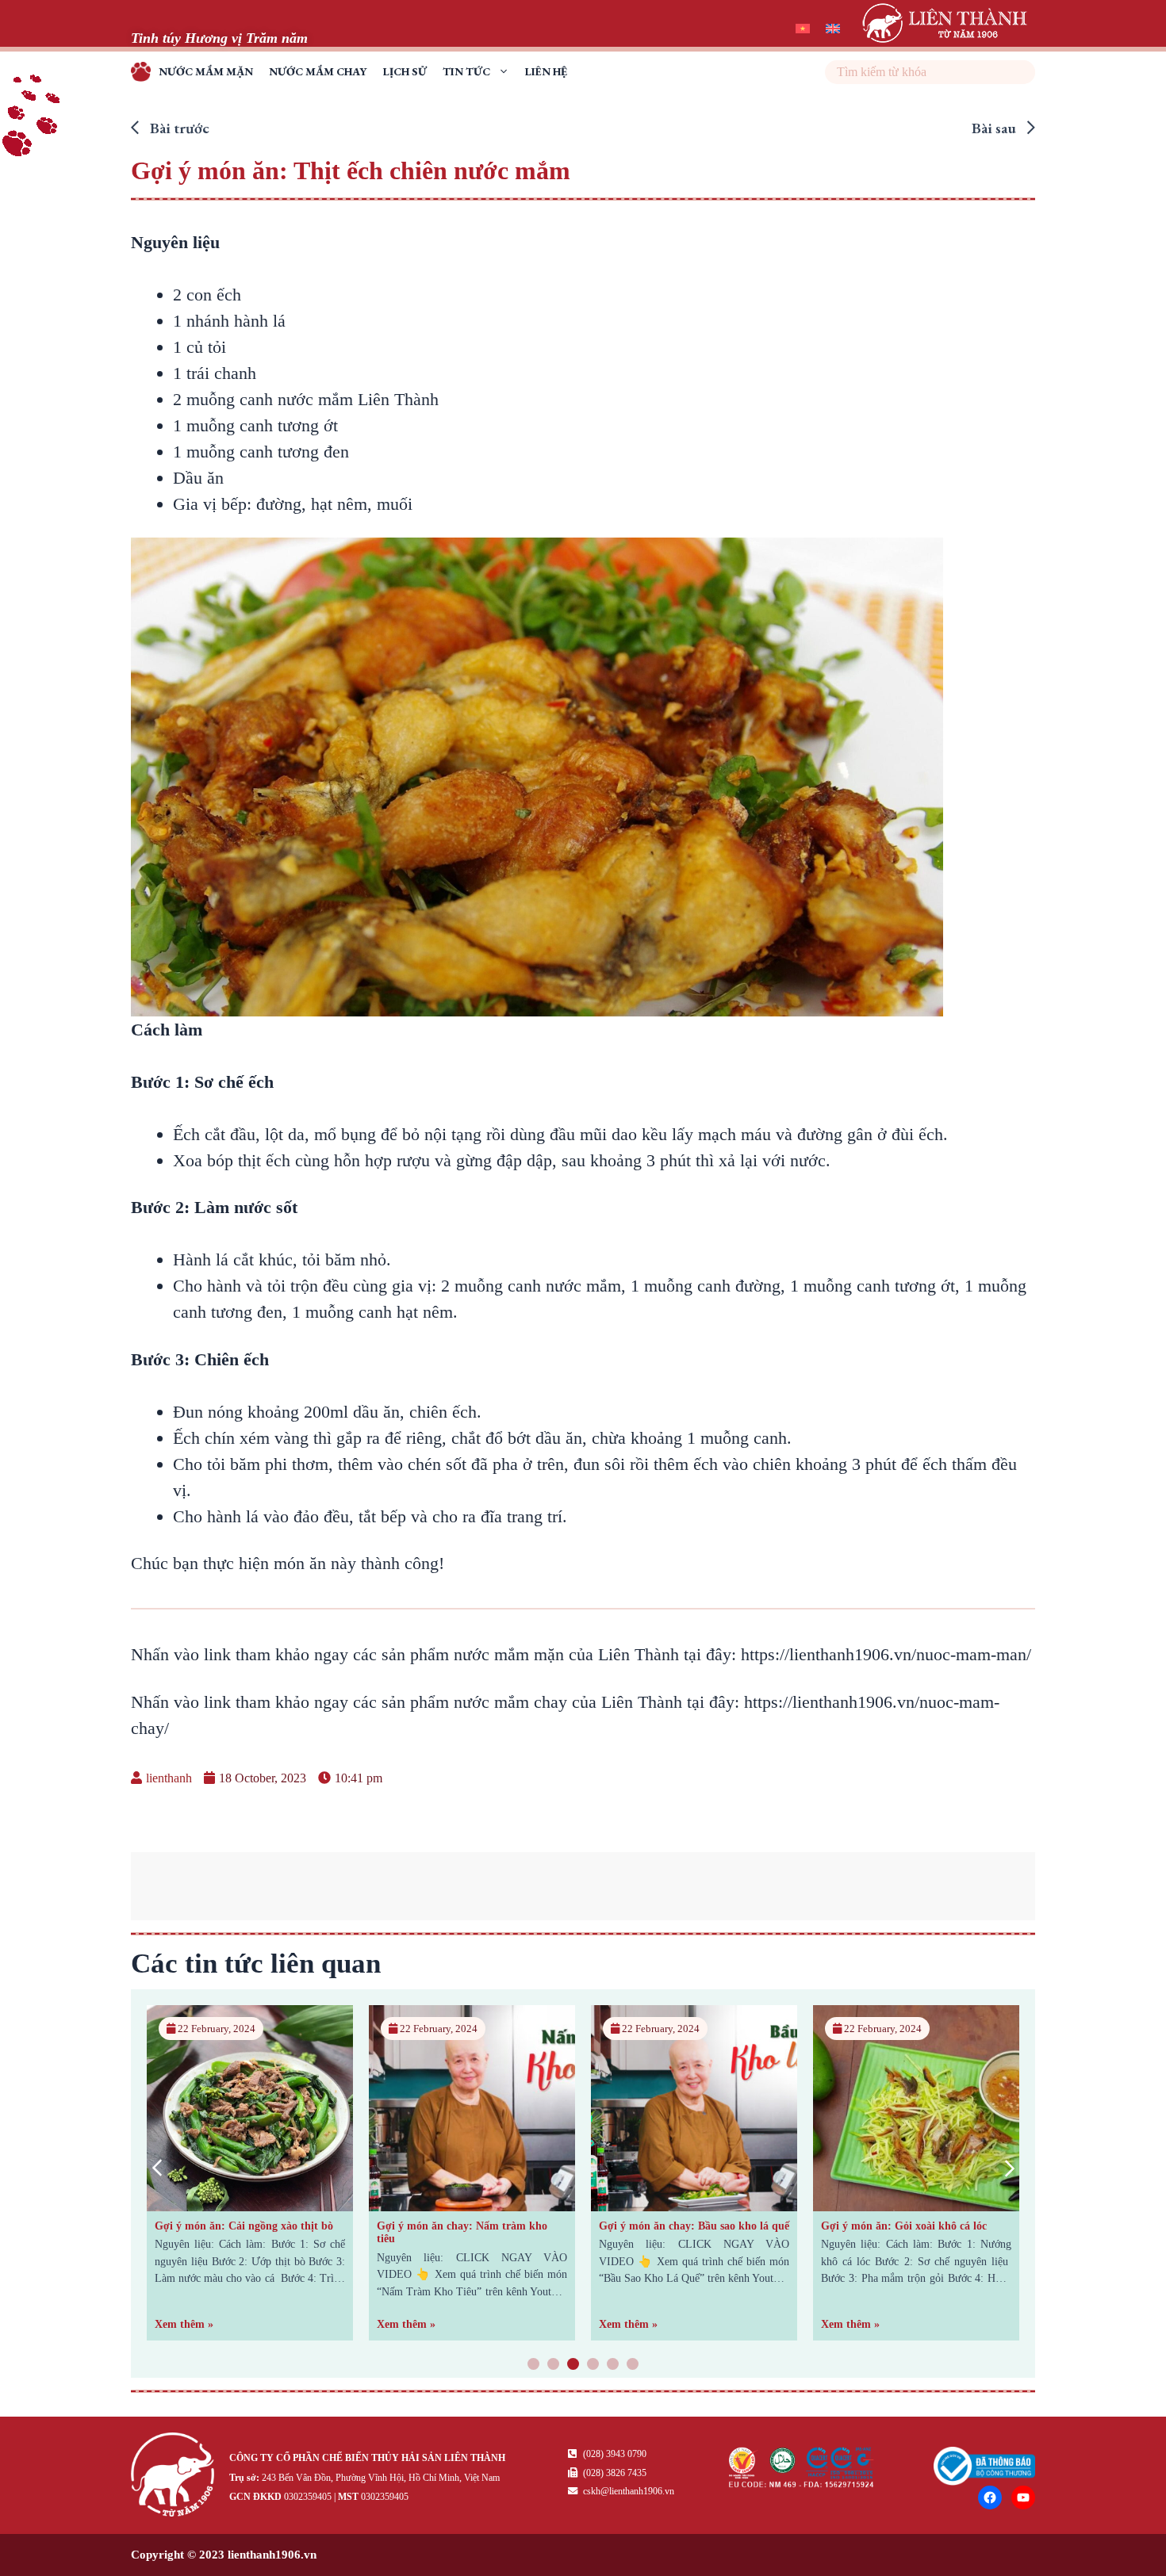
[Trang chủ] (176, 2477)
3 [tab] (573, 2365)
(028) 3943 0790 (614, 2454)
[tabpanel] (250, 2173)
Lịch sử (405, 71)
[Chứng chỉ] (802, 2483)
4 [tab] (593, 2365)
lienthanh (169, 1778)
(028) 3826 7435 (614, 2473)
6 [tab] (633, 2365)
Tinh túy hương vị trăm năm (145, 74)
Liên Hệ (546, 71)
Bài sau (995, 128)
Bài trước (178, 128)
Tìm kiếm (1021, 72)
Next (1009, 2168)
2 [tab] (554, 2365)
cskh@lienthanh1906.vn (627, 2491)
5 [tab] (613, 2365)
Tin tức (466, 71)
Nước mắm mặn (206, 71)
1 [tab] (534, 2365)
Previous (157, 2168)
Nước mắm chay (318, 71)
